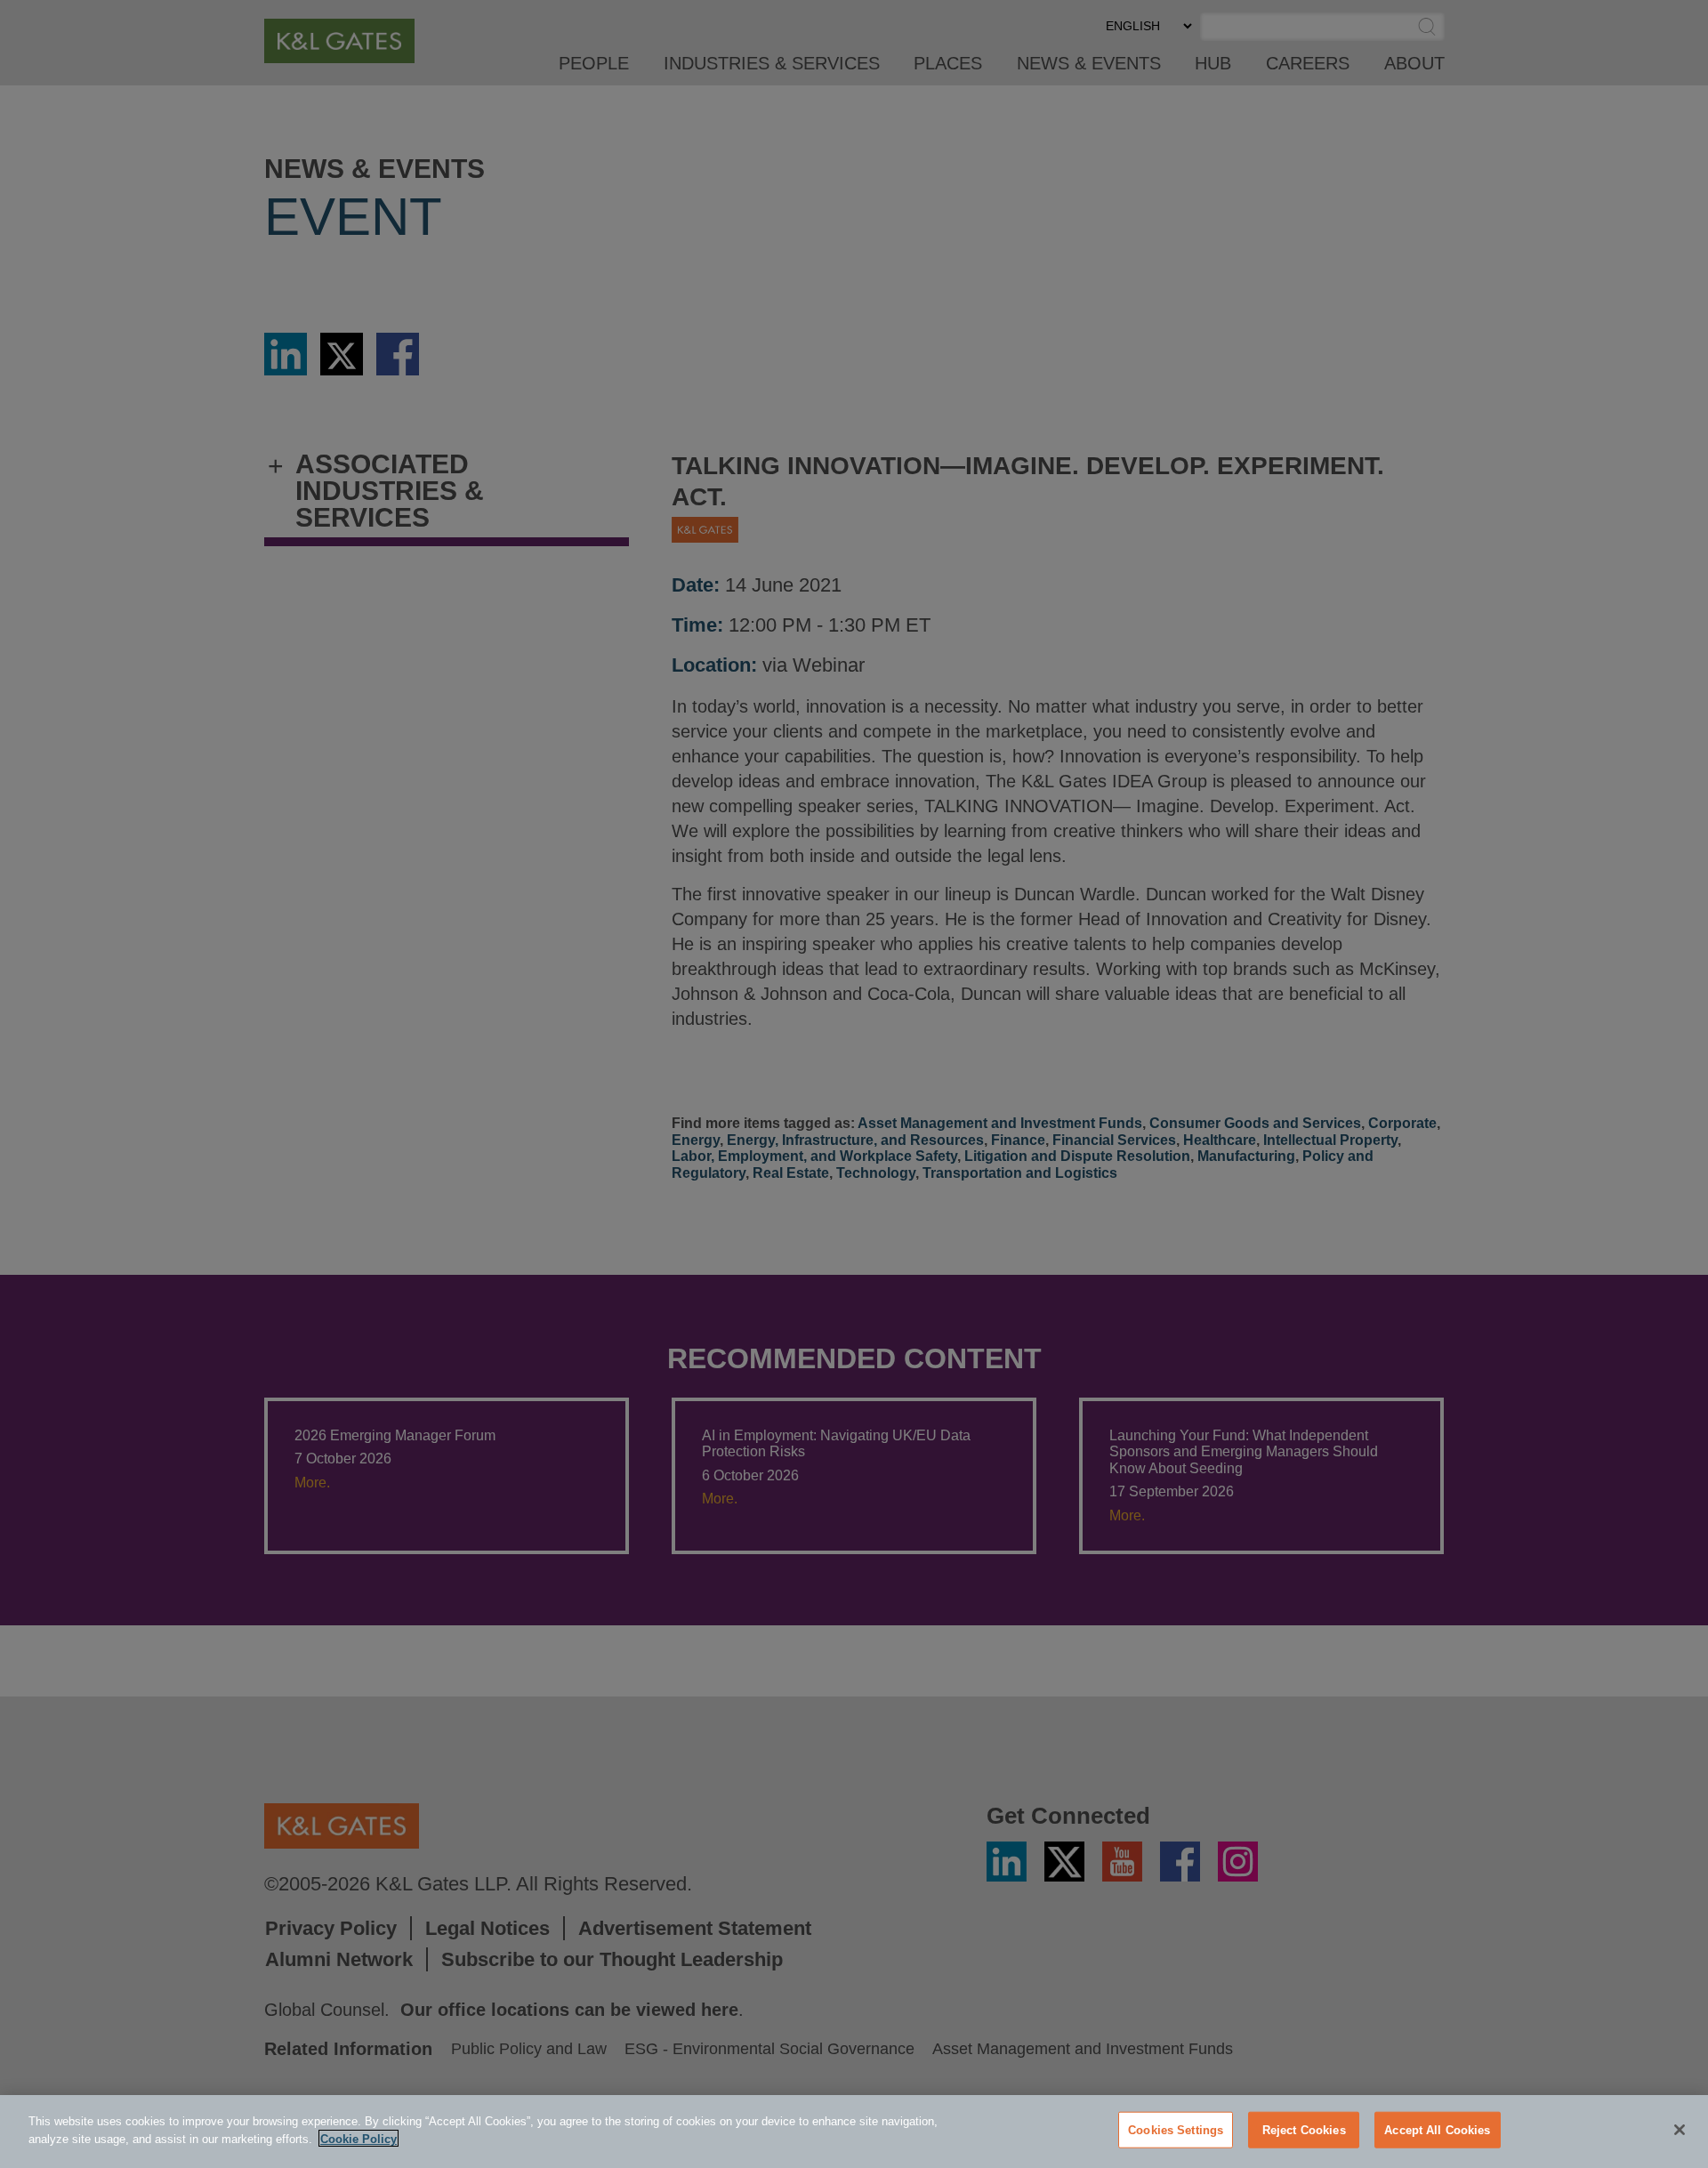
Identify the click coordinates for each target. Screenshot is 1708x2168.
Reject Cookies (1304, 2130)
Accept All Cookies (1437, 2130)
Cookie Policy (359, 2138)
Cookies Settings (1176, 2130)
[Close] (1680, 2130)
